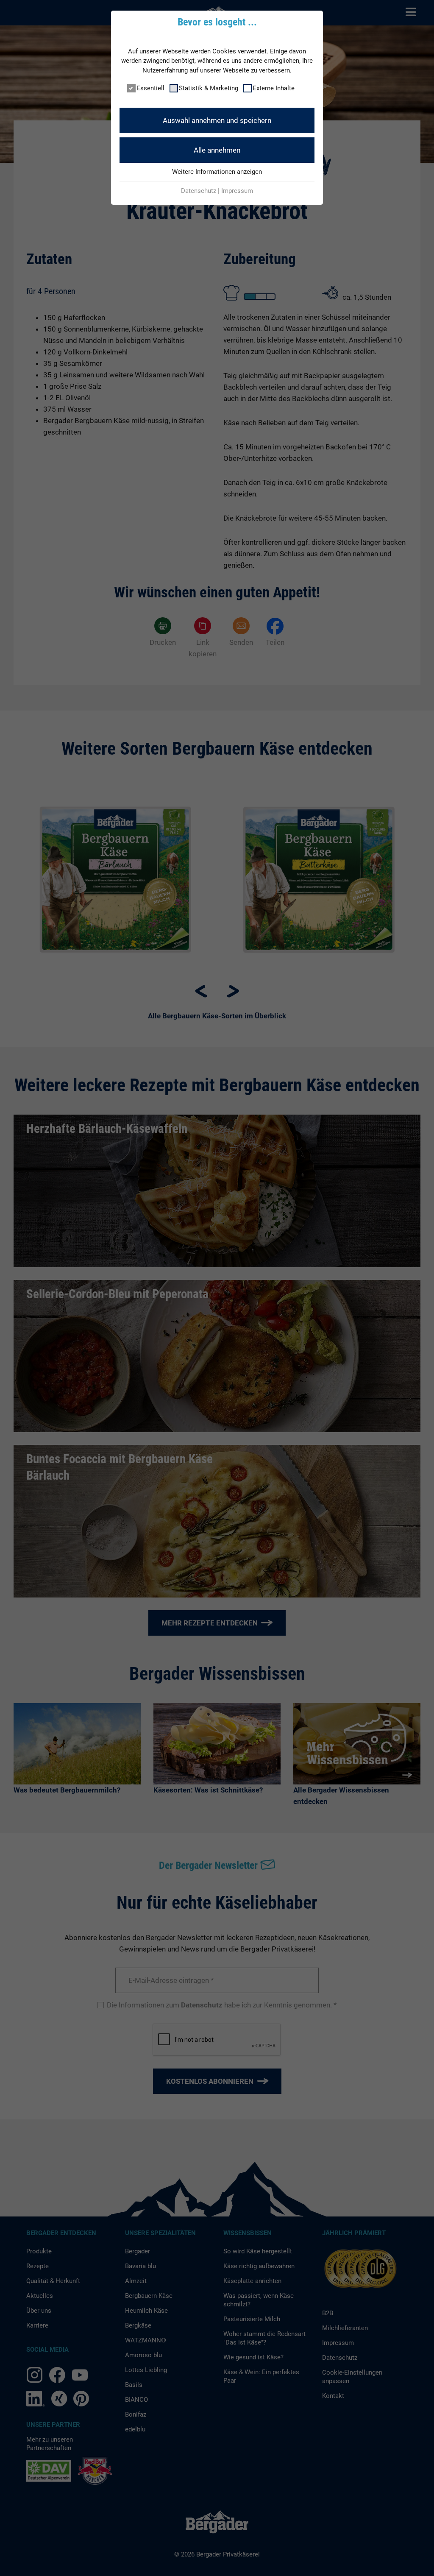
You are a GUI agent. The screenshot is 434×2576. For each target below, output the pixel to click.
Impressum (237, 191)
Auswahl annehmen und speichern (217, 120)
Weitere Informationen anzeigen (217, 172)
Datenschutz (199, 191)
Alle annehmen (217, 150)
